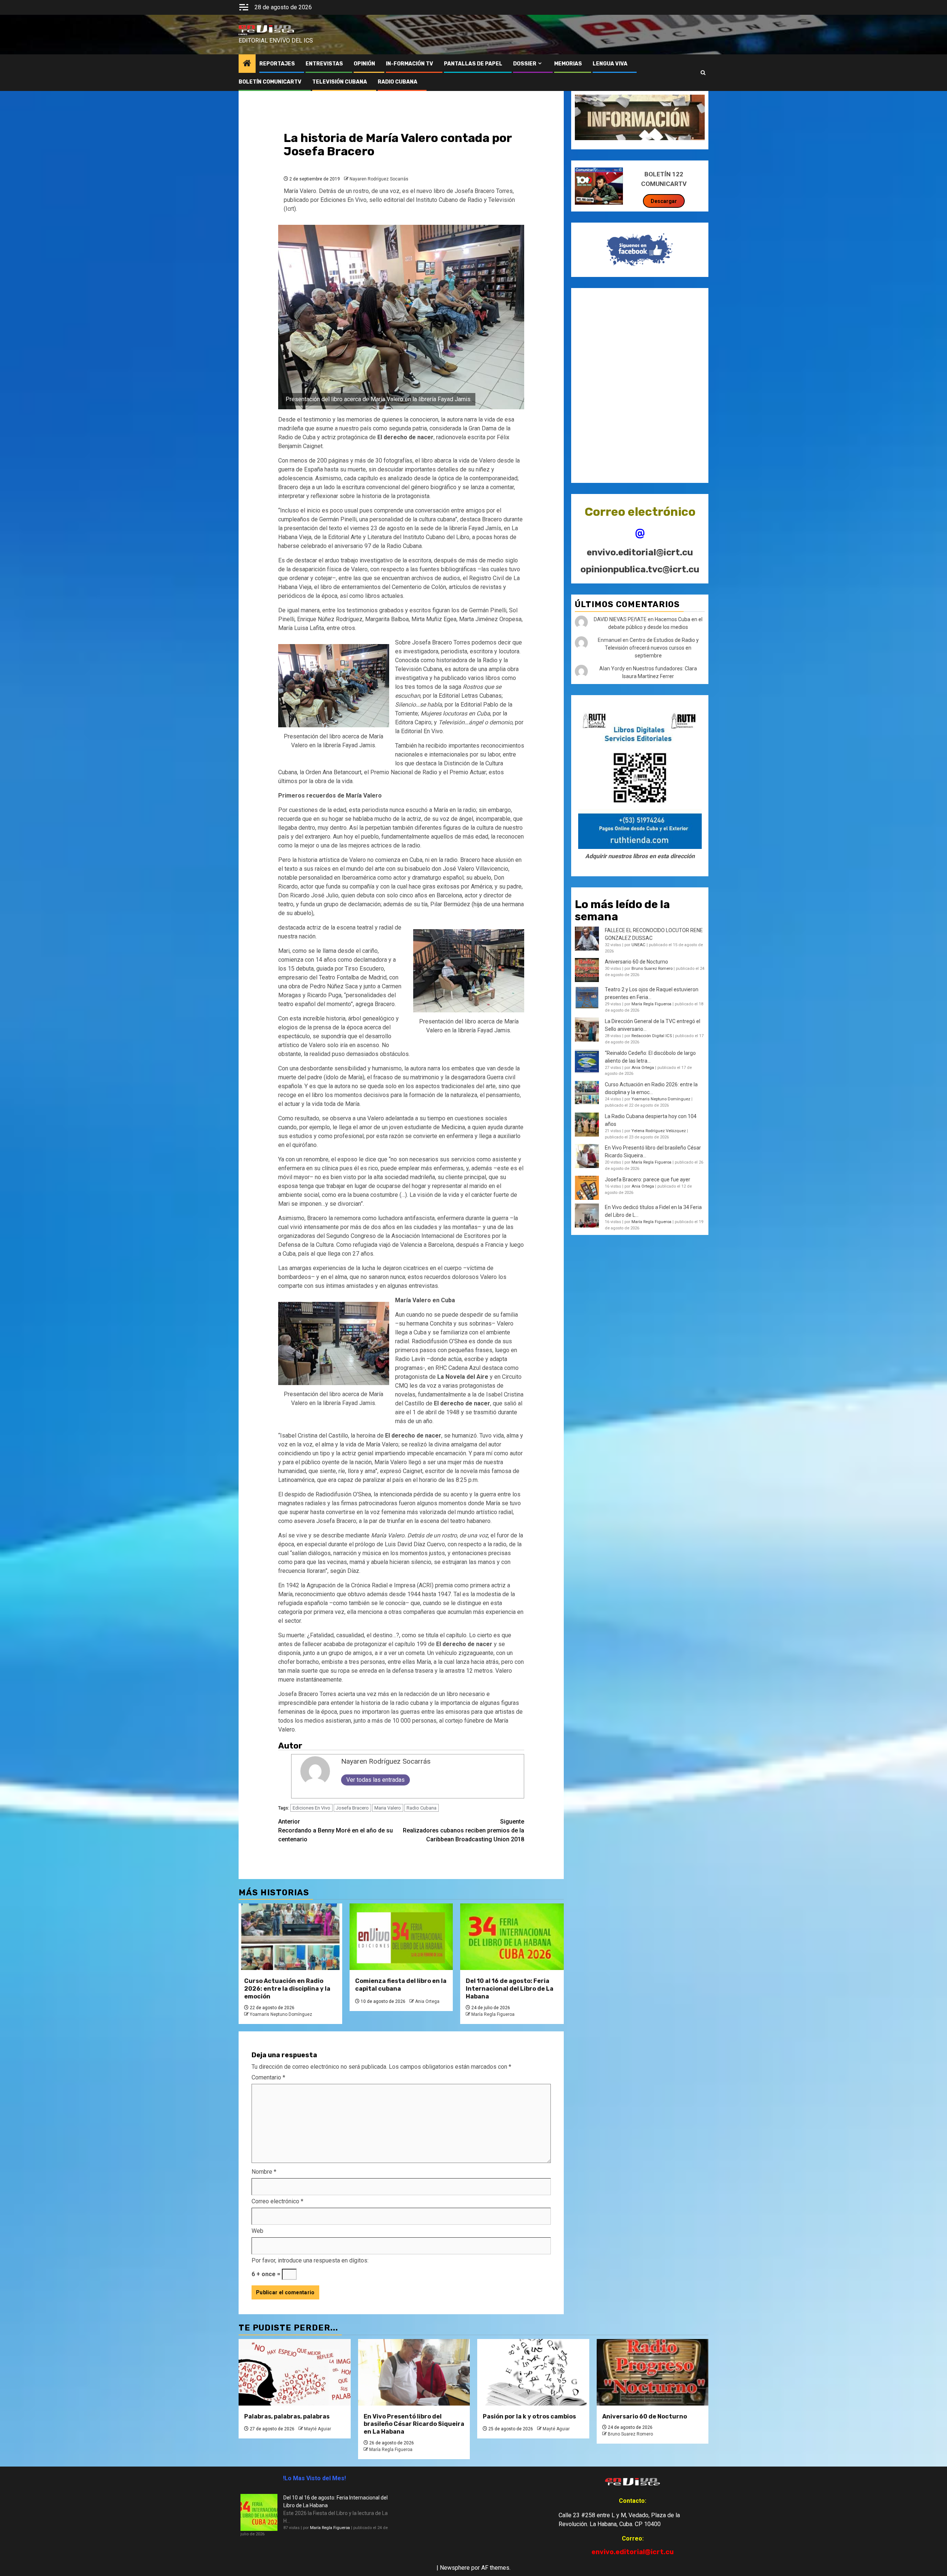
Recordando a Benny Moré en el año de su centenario (336, 1830)
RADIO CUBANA (397, 82)
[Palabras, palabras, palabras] (295, 2372)
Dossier (525, 64)
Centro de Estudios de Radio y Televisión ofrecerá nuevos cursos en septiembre (652, 648)
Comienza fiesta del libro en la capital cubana (401, 1985)
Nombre (264, 2172)
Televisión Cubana (340, 82)
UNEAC (638, 945)
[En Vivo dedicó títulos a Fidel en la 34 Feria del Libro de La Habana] (587, 1216)
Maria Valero (388, 1808)
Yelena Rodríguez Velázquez (659, 1131)
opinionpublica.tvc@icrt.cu (640, 569)
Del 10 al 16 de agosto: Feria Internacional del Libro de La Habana (510, 1989)
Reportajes (277, 64)
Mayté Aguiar (318, 2429)
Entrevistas (324, 64)
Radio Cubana (422, 1808)
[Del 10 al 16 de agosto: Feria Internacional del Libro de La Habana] (512, 1937)
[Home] (247, 64)
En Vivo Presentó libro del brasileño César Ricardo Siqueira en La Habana (414, 2424)
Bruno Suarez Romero (652, 969)
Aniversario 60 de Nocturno (636, 962)
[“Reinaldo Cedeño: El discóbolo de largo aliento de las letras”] (587, 1061)
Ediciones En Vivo (311, 1808)
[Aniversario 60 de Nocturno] (653, 2372)
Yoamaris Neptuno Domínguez (281, 2014)
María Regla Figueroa (493, 2014)
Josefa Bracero (352, 1808)
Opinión (364, 64)
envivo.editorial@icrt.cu (640, 552)
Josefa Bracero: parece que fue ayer (648, 1179)
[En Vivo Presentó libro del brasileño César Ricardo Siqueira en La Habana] (587, 1156)
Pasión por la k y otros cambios (529, 2416)
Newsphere (455, 2568)
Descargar (664, 201)
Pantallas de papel (473, 64)
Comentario (268, 2077)
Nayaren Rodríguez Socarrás (379, 179)
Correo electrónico (277, 2201)
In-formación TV (410, 64)
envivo (243, 34)
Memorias (568, 64)
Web (257, 2231)
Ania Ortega (427, 2001)
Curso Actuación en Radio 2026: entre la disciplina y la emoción (287, 1989)
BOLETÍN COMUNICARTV (270, 82)
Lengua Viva (610, 64)
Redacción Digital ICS (652, 1036)
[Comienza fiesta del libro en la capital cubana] (401, 1937)
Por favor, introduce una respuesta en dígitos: (310, 2260)
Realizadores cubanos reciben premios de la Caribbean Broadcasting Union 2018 (464, 1830)
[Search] (703, 73)
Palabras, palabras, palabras (287, 2416)
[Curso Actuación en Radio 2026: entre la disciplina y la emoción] (290, 1937)
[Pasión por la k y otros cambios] (533, 2372)
